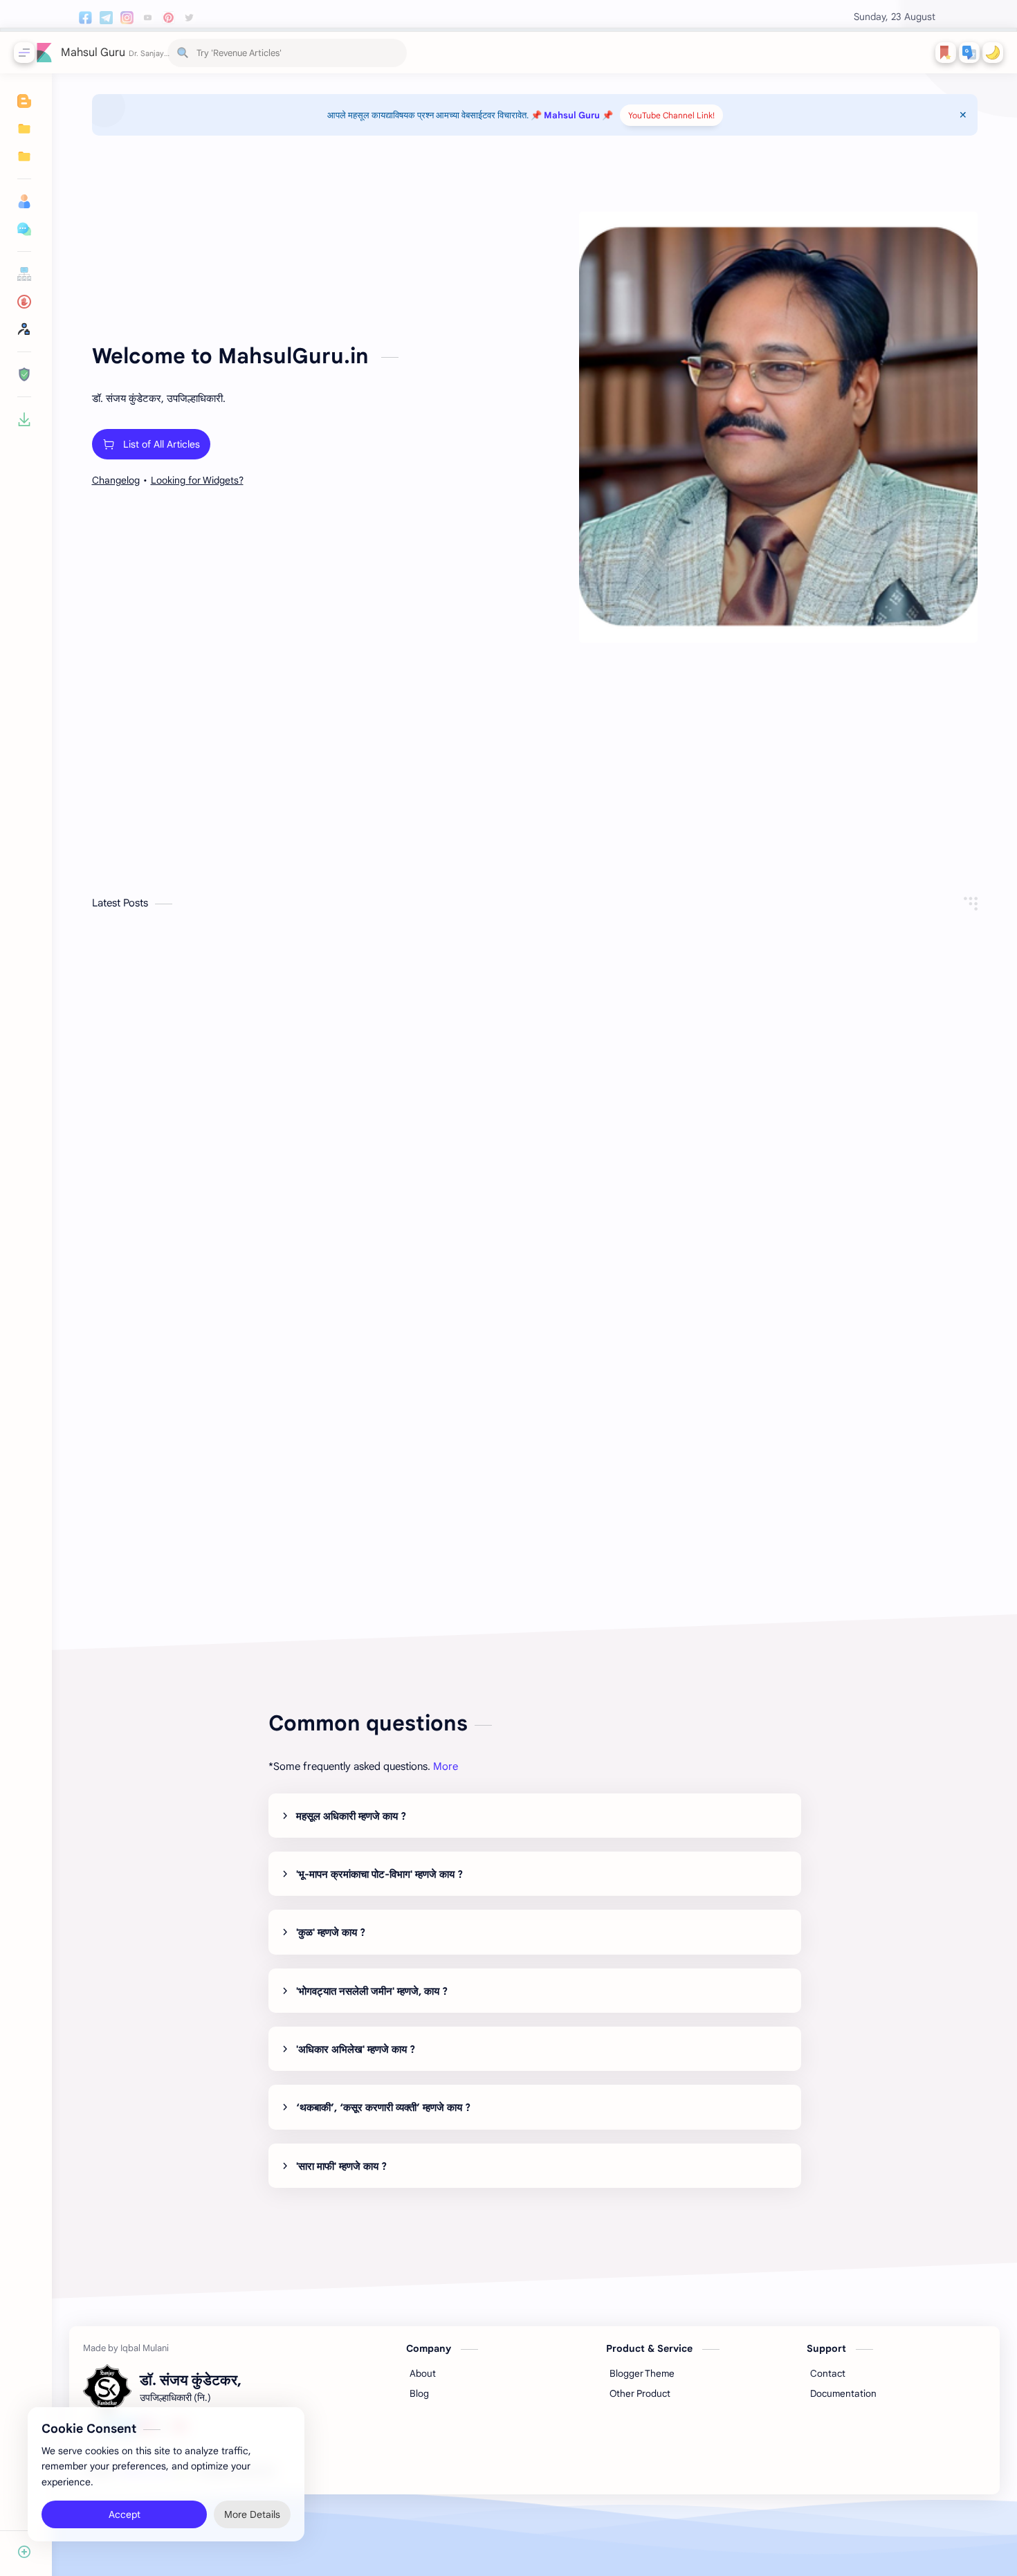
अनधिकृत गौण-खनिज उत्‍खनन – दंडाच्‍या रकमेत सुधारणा (220, 1420)
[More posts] (439, 834)
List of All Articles (162, 444)
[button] (969, 53)
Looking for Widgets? (197, 480)
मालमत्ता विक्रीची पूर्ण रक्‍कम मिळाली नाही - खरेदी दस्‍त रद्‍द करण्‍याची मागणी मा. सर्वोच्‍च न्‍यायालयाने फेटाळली (226, 1135)
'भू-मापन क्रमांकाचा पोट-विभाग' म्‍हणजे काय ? (379, 1874)
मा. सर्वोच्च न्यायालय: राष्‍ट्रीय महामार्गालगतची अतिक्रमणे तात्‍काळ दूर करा (811, 1135)
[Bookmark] (946, 53)
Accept (125, 2514)
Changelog (116, 480)
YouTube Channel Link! (671, 115)
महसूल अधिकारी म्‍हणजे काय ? (351, 1816)
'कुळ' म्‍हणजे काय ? (331, 1933)
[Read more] (340, 1207)
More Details (252, 2514)
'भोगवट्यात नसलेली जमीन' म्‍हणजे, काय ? (372, 1991)
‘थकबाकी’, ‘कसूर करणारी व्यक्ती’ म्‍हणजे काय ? (383, 2108)
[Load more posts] (534, 1562)
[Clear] (394, 53)
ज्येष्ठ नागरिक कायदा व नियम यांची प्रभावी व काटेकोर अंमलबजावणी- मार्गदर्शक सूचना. (509, 1135)
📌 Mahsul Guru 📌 (572, 115)
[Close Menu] (963, 115)
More (446, 1766)
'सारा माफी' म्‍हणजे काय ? (341, 2166)
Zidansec (357, 2471)
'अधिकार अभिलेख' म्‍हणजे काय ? (356, 2049)
